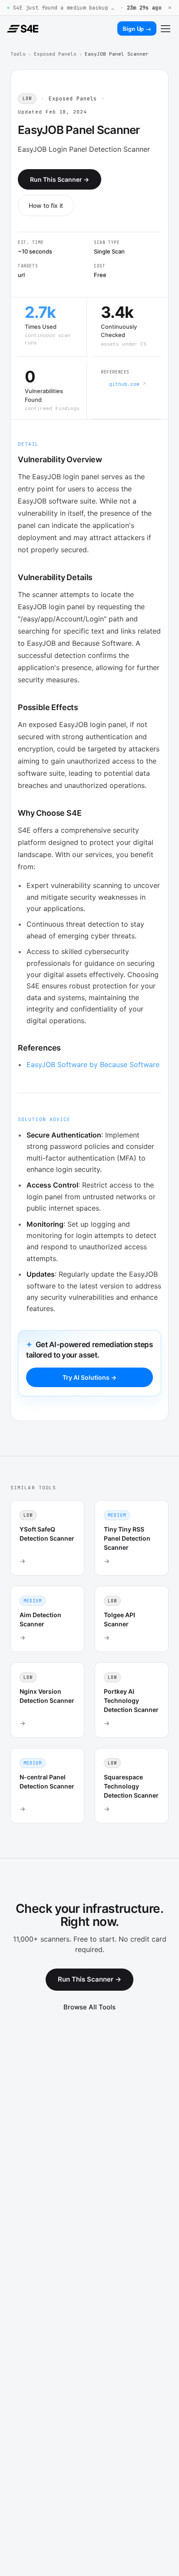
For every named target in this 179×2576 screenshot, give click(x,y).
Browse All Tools (89, 2007)
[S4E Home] (23, 29)
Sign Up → (137, 28)
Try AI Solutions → (89, 1377)
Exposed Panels (55, 54)
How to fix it (46, 205)
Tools (18, 54)
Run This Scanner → (60, 179)
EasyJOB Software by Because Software (93, 1064)
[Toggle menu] (166, 29)
